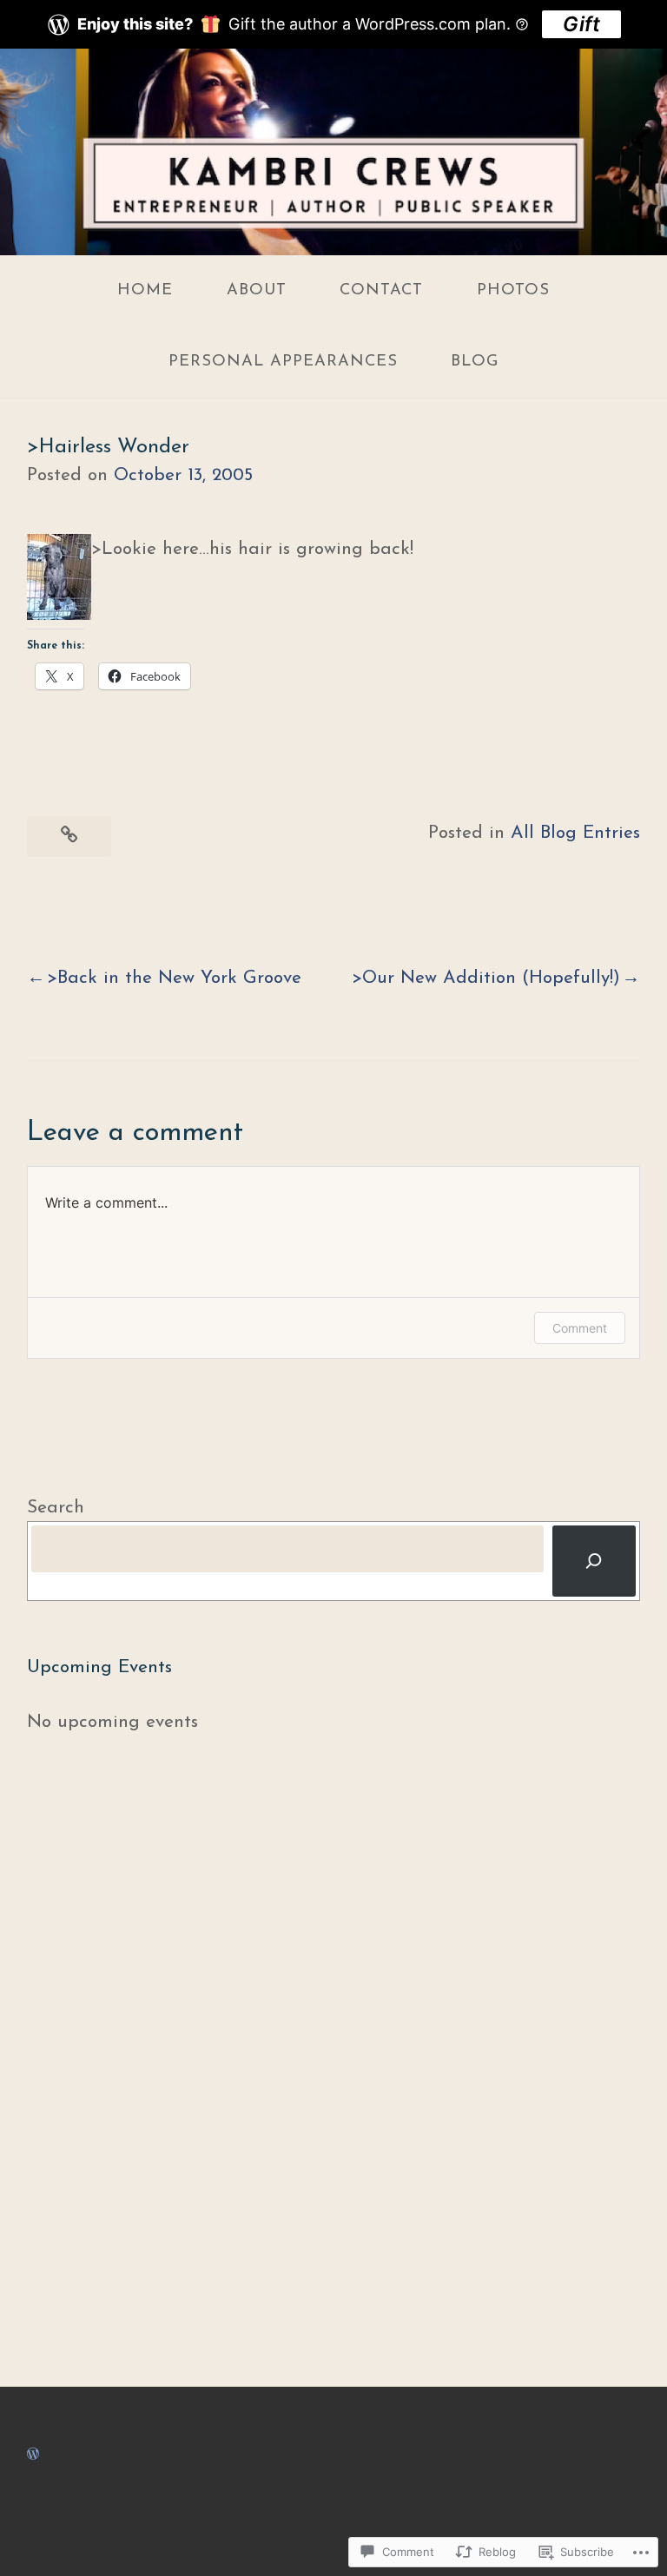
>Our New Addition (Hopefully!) (486, 978)
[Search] (594, 1561)
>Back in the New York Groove (174, 978)
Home (145, 290)
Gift (581, 24)
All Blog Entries (575, 833)
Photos (513, 290)
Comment (580, 1328)
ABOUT (257, 290)
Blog (475, 362)
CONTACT (381, 290)
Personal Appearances (283, 362)
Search (56, 1508)
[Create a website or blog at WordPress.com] (33, 2454)
